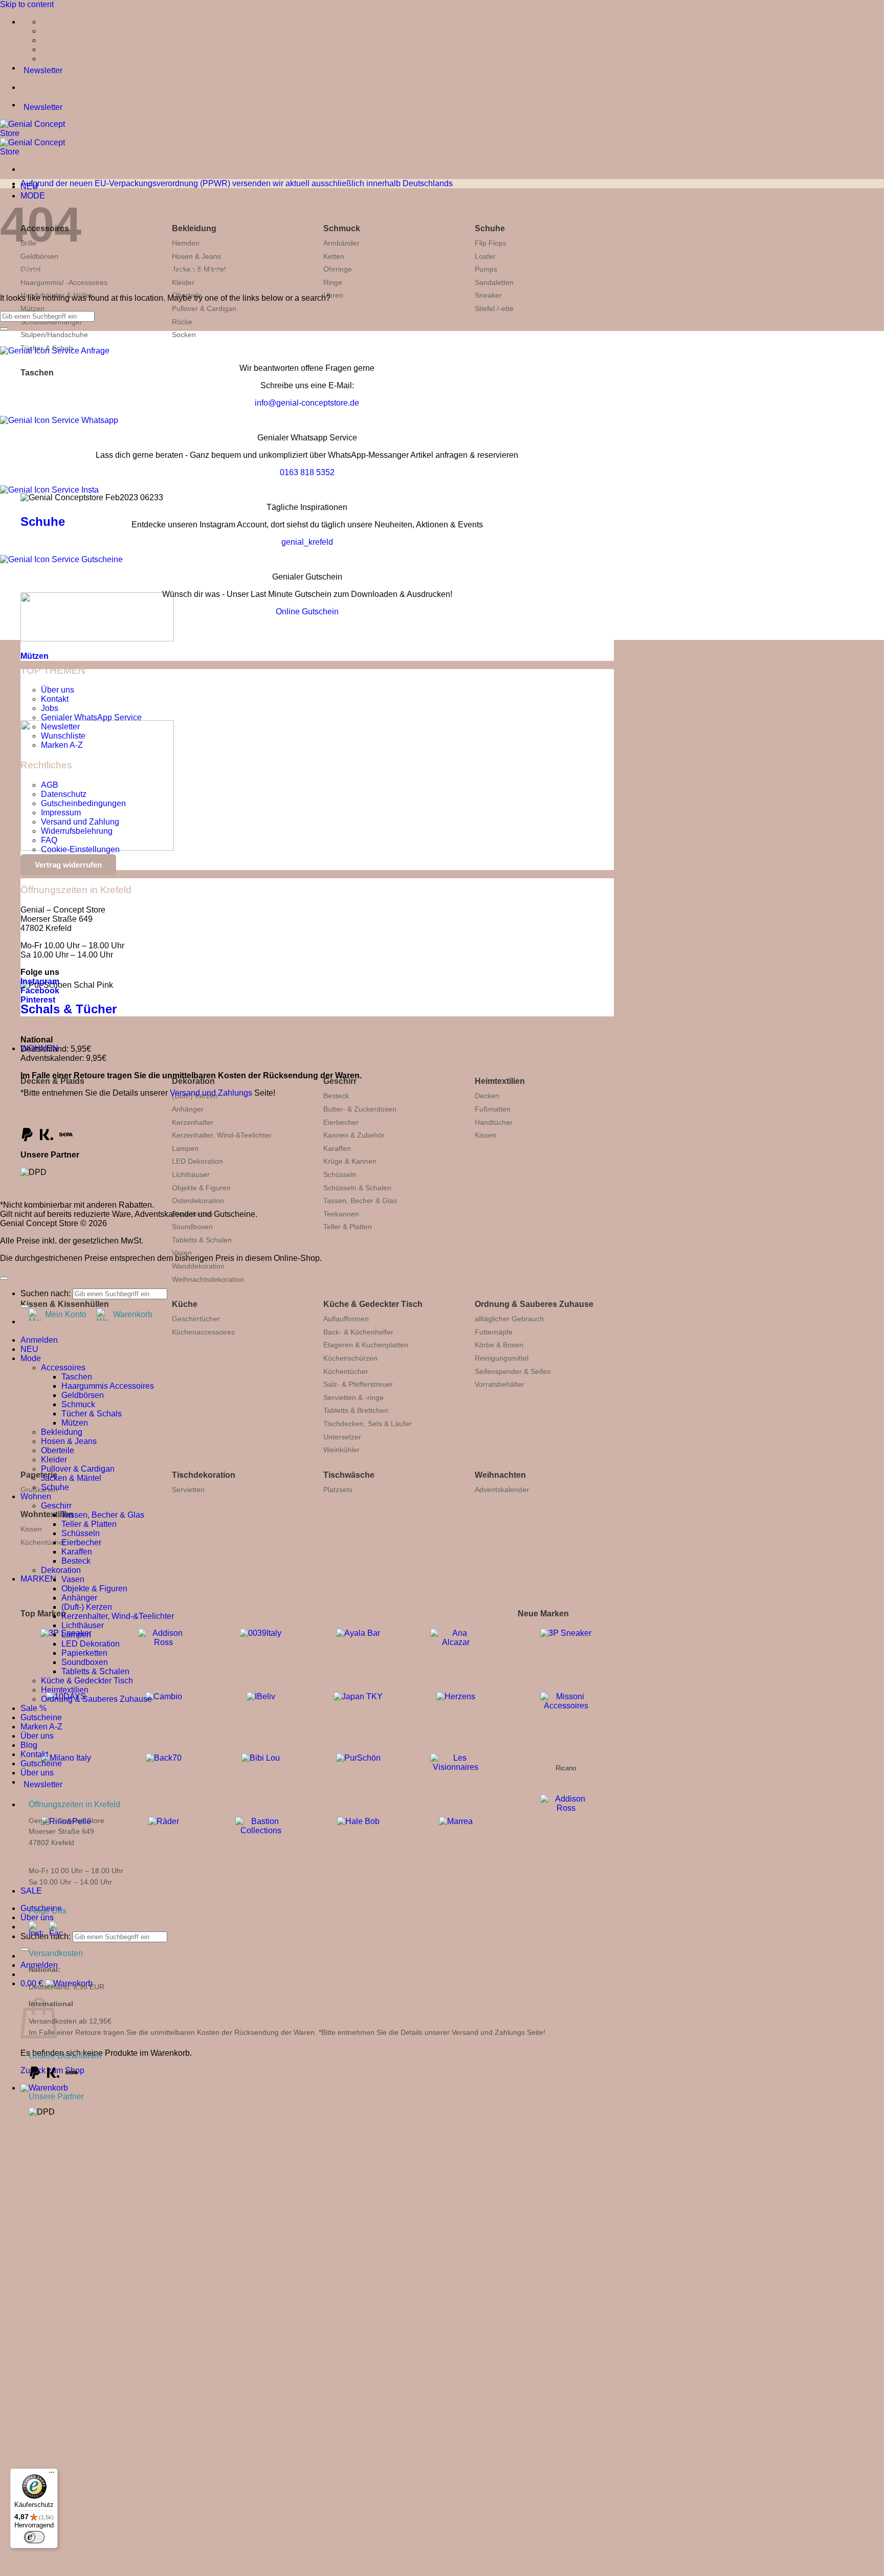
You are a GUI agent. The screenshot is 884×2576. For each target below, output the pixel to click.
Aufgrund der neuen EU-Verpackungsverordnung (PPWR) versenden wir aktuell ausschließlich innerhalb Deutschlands (237, 183)
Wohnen (36, 1496)
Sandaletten (494, 282)
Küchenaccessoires (203, 1332)
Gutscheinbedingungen (83, 803)
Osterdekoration (198, 1201)
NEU (29, 1349)
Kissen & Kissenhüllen (65, 1304)
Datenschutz (64, 794)
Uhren (333, 295)
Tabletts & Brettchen (356, 1410)
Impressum (61, 813)
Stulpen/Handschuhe (54, 335)
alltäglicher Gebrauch (509, 1319)
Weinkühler (341, 1450)
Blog (29, 1745)
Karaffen (337, 1148)
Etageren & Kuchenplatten (366, 1345)
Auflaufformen (346, 1319)
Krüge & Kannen (350, 1161)
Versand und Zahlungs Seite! (499, 2032)
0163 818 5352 (307, 472)
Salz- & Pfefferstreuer (358, 1384)
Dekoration (193, 1081)
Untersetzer (342, 1437)
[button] (44, 2088)
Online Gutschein (307, 612)
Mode (31, 1358)
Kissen (485, 1135)
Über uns (37, 1917)
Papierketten (84, 1653)
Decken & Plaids (52, 1081)
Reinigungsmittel (502, 1358)
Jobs (50, 708)
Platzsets (338, 1490)
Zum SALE (210, 2337)
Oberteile (58, 1450)
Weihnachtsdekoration (208, 1279)
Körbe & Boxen (499, 1345)
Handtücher (494, 1122)
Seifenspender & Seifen (513, 1371)
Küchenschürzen (350, 1358)
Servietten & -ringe (353, 1397)
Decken (487, 1096)
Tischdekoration (204, 1475)
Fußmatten (493, 1109)
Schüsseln (340, 1174)
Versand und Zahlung (80, 822)
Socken (184, 335)
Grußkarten (39, 1490)
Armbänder (341, 243)
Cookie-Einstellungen (80, 849)
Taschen (37, 373)
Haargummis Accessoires (108, 1386)
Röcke (182, 322)
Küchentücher (346, 1371)
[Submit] (25, 1949)
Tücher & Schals (92, 1414)
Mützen (32, 308)
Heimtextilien (500, 1081)
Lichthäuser (191, 1174)
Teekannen (341, 1214)
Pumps (486, 269)
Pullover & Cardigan (204, 308)
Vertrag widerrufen (68, 865)
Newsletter (60, 727)
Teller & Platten (348, 1227)
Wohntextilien (47, 1514)
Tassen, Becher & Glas (360, 1201)
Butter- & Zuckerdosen (360, 1109)
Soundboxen (192, 1227)
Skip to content (27, 4)
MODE (33, 196)
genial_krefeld (307, 542)
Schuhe (490, 228)
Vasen (182, 1253)
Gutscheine (41, 1717)
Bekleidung (194, 228)
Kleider (54, 1460)
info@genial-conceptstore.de (307, 403)
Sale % (34, 1708)
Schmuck (342, 228)
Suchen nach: (46, 1936)
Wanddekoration (198, 1266)
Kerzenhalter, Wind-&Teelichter (222, 1135)
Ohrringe (338, 269)
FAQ (49, 840)
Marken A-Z (62, 745)
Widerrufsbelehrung (77, 831)
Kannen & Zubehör (354, 1135)
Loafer (485, 256)
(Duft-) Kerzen (87, 1607)
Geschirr (340, 1081)
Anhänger (188, 1109)
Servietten (188, 1490)
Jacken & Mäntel (71, 1478)
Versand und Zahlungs (211, 1093)
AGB (50, 785)
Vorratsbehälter (500, 1384)
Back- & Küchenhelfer (358, 1332)
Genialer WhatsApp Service (91, 717)
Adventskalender (502, 1490)
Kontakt (55, 699)
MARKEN (38, 1579)
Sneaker (488, 295)
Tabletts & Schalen (202, 1240)
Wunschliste (63, 736)
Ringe (333, 282)
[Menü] (52, 2475)
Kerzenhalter (193, 1122)
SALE (31, 1891)
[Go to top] (4, 1278)
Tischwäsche (349, 1475)
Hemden (186, 243)
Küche (185, 1304)
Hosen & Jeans (196, 256)
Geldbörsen (39, 256)
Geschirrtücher (196, 1319)
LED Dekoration (197, 1161)
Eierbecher (341, 1122)
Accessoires (63, 1368)
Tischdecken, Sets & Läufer (368, 1424)
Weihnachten (500, 1475)
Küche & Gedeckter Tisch (373, 1304)
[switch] (34, 2537)
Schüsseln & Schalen (357, 1188)
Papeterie (39, 1475)
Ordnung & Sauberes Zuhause (534, 1304)
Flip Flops (491, 243)
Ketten (334, 256)
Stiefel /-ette (494, 308)
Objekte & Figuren (201, 1188)
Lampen (185, 1148)
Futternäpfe (494, 1332)
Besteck (336, 1096)
